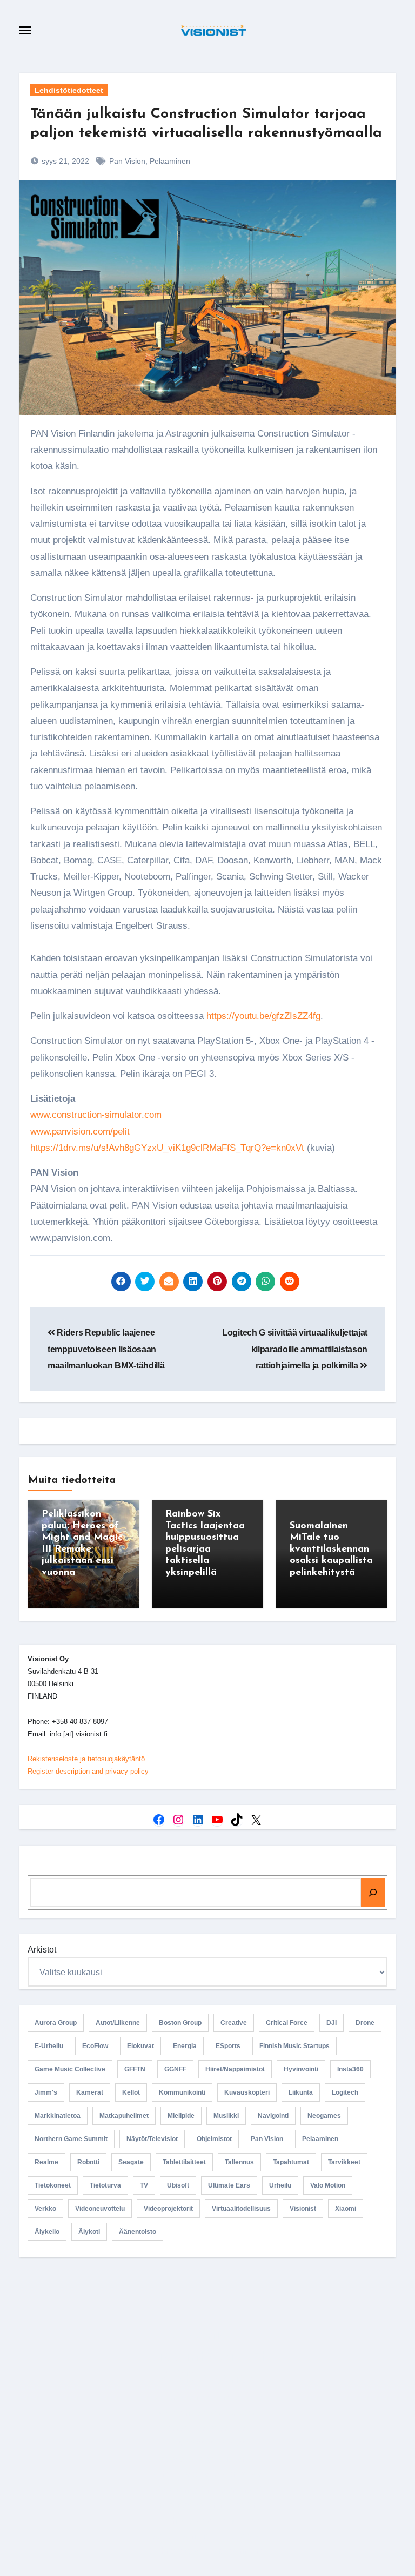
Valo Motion (328, 2185)
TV (144, 2185)
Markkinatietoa (58, 2116)
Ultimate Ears (229, 2185)
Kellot (131, 2092)
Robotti (88, 2162)
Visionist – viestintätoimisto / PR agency (212, 2357)
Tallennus (239, 2162)
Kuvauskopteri (247, 2092)
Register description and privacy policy (88, 1771)
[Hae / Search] (373, 1893)
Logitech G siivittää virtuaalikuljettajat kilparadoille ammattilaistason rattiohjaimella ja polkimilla (295, 1349)
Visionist (303, 2209)
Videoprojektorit (168, 2209)
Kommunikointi (182, 2092)
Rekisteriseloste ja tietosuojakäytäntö (86, 1759)
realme (46, 2162)
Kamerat (90, 2092)
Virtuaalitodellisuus (241, 2209)
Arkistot (42, 1950)
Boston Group (180, 2023)
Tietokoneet (53, 2185)
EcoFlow (95, 2046)
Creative (234, 2023)
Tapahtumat (291, 2162)
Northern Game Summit (71, 2139)
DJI (332, 2023)
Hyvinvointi (301, 2069)
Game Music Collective (70, 2069)
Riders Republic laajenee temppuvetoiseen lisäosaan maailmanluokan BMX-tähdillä (106, 1349)
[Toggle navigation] (25, 30)
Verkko (45, 2209)
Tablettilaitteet (184, 2162)
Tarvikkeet (344, 2162)
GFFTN (135, 2069)
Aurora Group (56, 2023)
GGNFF (175, 2069)
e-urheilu (49, 2046)
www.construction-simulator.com (96, 1115)
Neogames (324, 2116)
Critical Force (287, 2023)
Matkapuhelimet (124, 2116)
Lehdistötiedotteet (69, 90)
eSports (228, 2046)
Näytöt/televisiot (152, 2139)
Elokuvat (140, 2046)
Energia (185, 2046)
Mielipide (181, 2116)
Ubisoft (178, 2185)
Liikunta (301, 2092)
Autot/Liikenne (118, 2023)
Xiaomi (346, 2209)
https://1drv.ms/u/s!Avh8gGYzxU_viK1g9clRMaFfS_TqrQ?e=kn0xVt (167, 1148)
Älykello (47, 2232)
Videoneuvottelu (100, 2209)
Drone (365, 2023)
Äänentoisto (138, 2232)
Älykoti (89, 2232)
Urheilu (280, 2185)
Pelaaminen (170, 161)
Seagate (131, 2162)
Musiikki (226, 2116)
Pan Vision (127, 161)
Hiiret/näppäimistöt (235, 2069)
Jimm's (46, 2092)
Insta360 (350, 2069)
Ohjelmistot (214, 2139)
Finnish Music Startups (294, 2046)
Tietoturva (105, 2185)
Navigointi (273, 2116)
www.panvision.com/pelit (80, 1132)
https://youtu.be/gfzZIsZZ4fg (263, 1016)
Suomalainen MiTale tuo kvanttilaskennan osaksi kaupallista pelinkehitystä (331, 1549)
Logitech (345, 2092)
